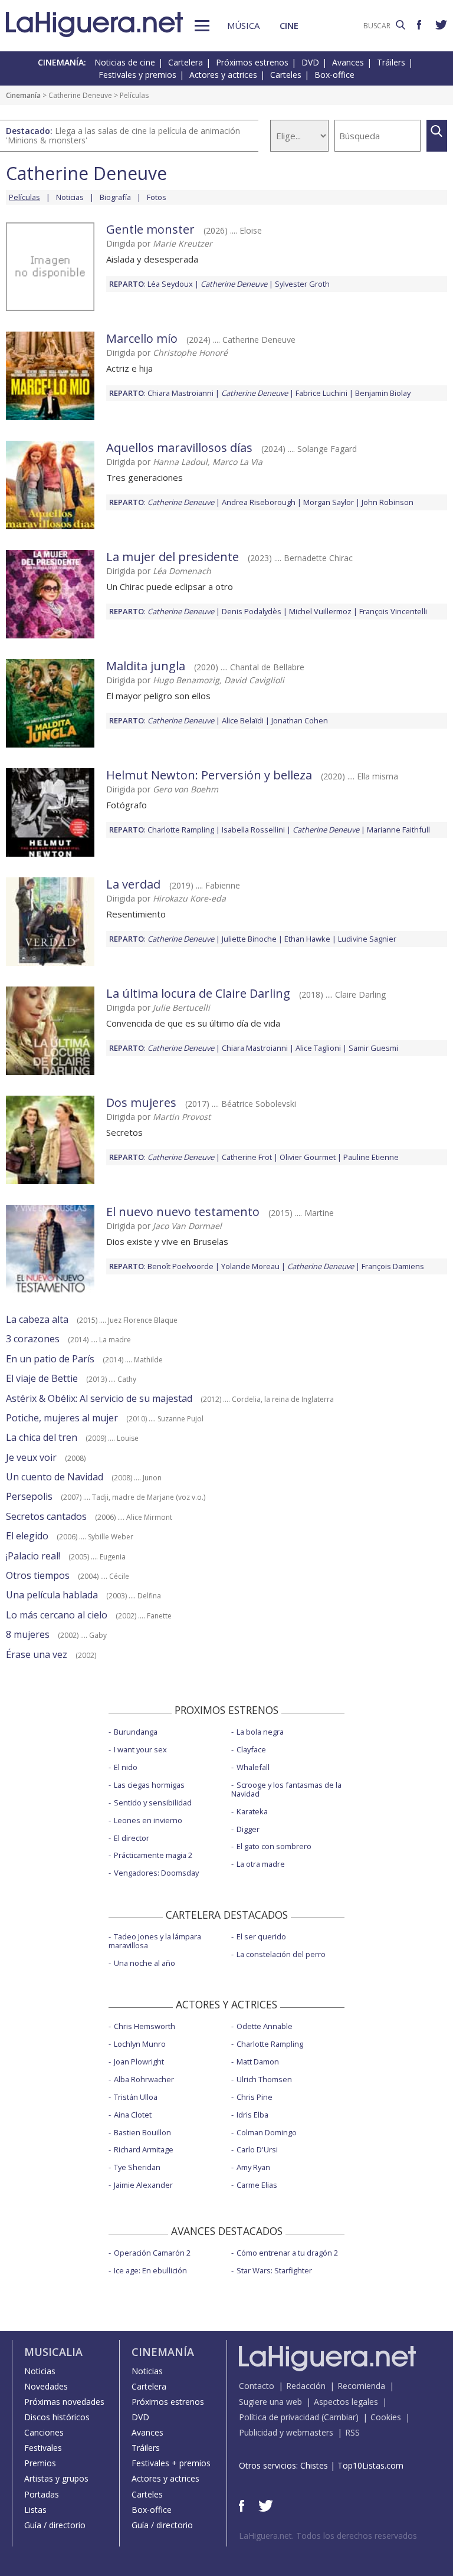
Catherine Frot (247, 1157)
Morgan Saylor (329, 502)
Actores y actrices (223, 75)
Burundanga (136, 1732)
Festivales (43, 2448)
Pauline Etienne (371, 1157)
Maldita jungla (146, 666)
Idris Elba (252, 2115)
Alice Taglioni (318, 1048)
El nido (126, 1767)
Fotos (157, 197)
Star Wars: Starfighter (274, 2270)
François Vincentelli (393, 611)
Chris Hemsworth (145, 2026)
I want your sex (140, 1749)
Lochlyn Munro (140, 2044)
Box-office (334, 75)
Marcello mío (142, 338)
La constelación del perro (281, 1954)
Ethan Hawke (307, 939)
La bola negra (260, 1732)
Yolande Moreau (250, 1266)
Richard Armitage (144, 2149)
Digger (248, 1829)
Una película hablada (52, 1595)
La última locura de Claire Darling (198, 993)
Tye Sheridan (137, 2167)
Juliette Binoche (249, 939)
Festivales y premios (137, 75)
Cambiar (340, 2417)
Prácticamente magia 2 (153, 1855)
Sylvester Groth (302, 284)
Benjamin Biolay (383, 393)
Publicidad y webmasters (286, 2432)
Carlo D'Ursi (257, 2149)
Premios (40, 2463)
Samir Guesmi (373, 1048)
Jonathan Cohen (300, 720)
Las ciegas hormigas (149, 1785)
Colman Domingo (267, 2132)
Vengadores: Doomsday (156, 1873)
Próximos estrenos (252, 62)
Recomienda (361, 2386)
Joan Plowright (139, 2062)
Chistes (314, 2465)
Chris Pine (255, 2097)
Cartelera (186, 62)
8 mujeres (28, 1634)
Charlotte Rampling (181, 830)
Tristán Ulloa (136, 2097)
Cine (289, 25)
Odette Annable (265, 2026)
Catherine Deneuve (80, 95)
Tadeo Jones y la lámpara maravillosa (155, 1941)
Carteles (286, 75)
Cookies (386, 2417)
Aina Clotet (133, 2115)
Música (243, 25)
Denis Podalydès (252, 611)
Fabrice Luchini (321, 393)
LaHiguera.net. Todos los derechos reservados (328, 2536)
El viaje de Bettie (42, 1378)
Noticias (70, 197)
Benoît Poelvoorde (180, 1266)
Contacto (257, 2386)
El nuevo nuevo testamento (183, 1212)
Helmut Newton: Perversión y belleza (209, 775)
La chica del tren (42, 1437)
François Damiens (393, 1266)
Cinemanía (23, 95)
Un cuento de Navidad (55, 1477)
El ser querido (261, 1936)
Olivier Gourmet (308, 1157)
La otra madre (261, 1864)
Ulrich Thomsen (264, 2079)
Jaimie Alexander (143, 2185)
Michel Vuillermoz (320, 611)
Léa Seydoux (170, 284)
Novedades (46, 2386)
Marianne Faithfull (398, 830)
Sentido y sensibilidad (153, 1802)
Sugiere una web (270, 2402)
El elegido (27, 1536)
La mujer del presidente (173, 557)
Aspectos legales (346, 2402)
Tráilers (391, 62)
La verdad (133, 884)
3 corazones (33, 1339)
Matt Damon (258, 2062)
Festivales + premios (171, 2463)
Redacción (306, 2386)
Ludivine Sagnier (367, 939)
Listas (35, 2510)
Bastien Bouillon (142, 2132)
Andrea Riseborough (259, 502)
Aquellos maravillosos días (179, 448)
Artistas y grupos (56, 2478)
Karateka (252, 1811)
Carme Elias (257, 2185)
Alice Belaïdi (243, 720)
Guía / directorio (55, 2525)
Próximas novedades (64, 2402)
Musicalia (53, 2352)
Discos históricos (57, 2417)
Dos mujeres (141, 1102)
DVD (310, 62)
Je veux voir (31, 1457)
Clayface (251, 1749)
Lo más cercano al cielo (57, 1615)
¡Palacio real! (33, 1556)
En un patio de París (50, 1359)
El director (132, 1838)
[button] (202, 26)
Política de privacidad (279, 2417)
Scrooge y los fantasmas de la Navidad (286, 1789)
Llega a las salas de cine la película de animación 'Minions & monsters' (123, 135)
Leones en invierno (148, 1820)
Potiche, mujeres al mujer (62, 1418)
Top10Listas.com (370, 2465)
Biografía (115, 197)
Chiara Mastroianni (180, 393)
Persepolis (29, 1496)
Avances (348, 62)
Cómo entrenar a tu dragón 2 (287, 2253)
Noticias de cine (125, 62)
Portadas (42, 2494)
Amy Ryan (253, 2167)
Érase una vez (37, 1654)
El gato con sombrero (274, 1846)
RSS (352, 2432)
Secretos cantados (46, 1516)
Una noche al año (145, 1963)
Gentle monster (150, 229)
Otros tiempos (38, 1575)
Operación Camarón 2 (152, 2253)
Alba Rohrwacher (144, 2079)
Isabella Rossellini (253, 830)
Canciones (44, 2432)
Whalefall (253, 1767)
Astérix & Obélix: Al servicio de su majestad (99, 1398)
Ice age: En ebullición (150, 2270)
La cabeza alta (37, 1319)
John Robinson (388, 502)
